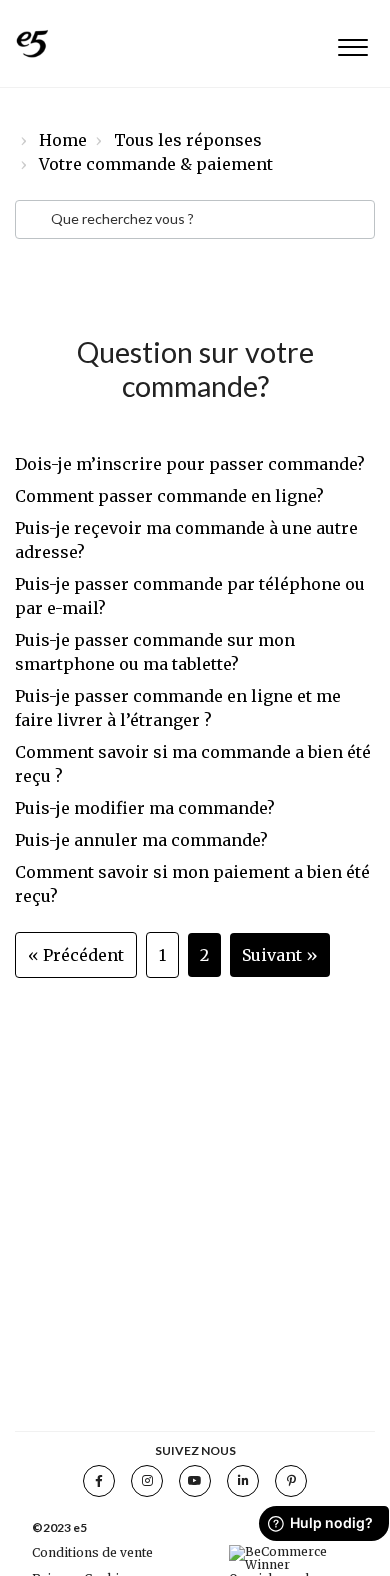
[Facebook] (99, 1481)
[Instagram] (147, 1481)
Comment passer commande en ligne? (169, 496)
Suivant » (280, 955)
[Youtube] (195, 1481)
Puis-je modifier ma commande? (145, 808)
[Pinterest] (291, 1481)
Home (63, 140)
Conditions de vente (92, 1552)
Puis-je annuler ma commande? (141, 840)
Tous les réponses (188, 140)
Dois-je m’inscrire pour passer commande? (190, 464)
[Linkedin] (243, 1481)
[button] (352, 43)
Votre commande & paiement (156, 164)
